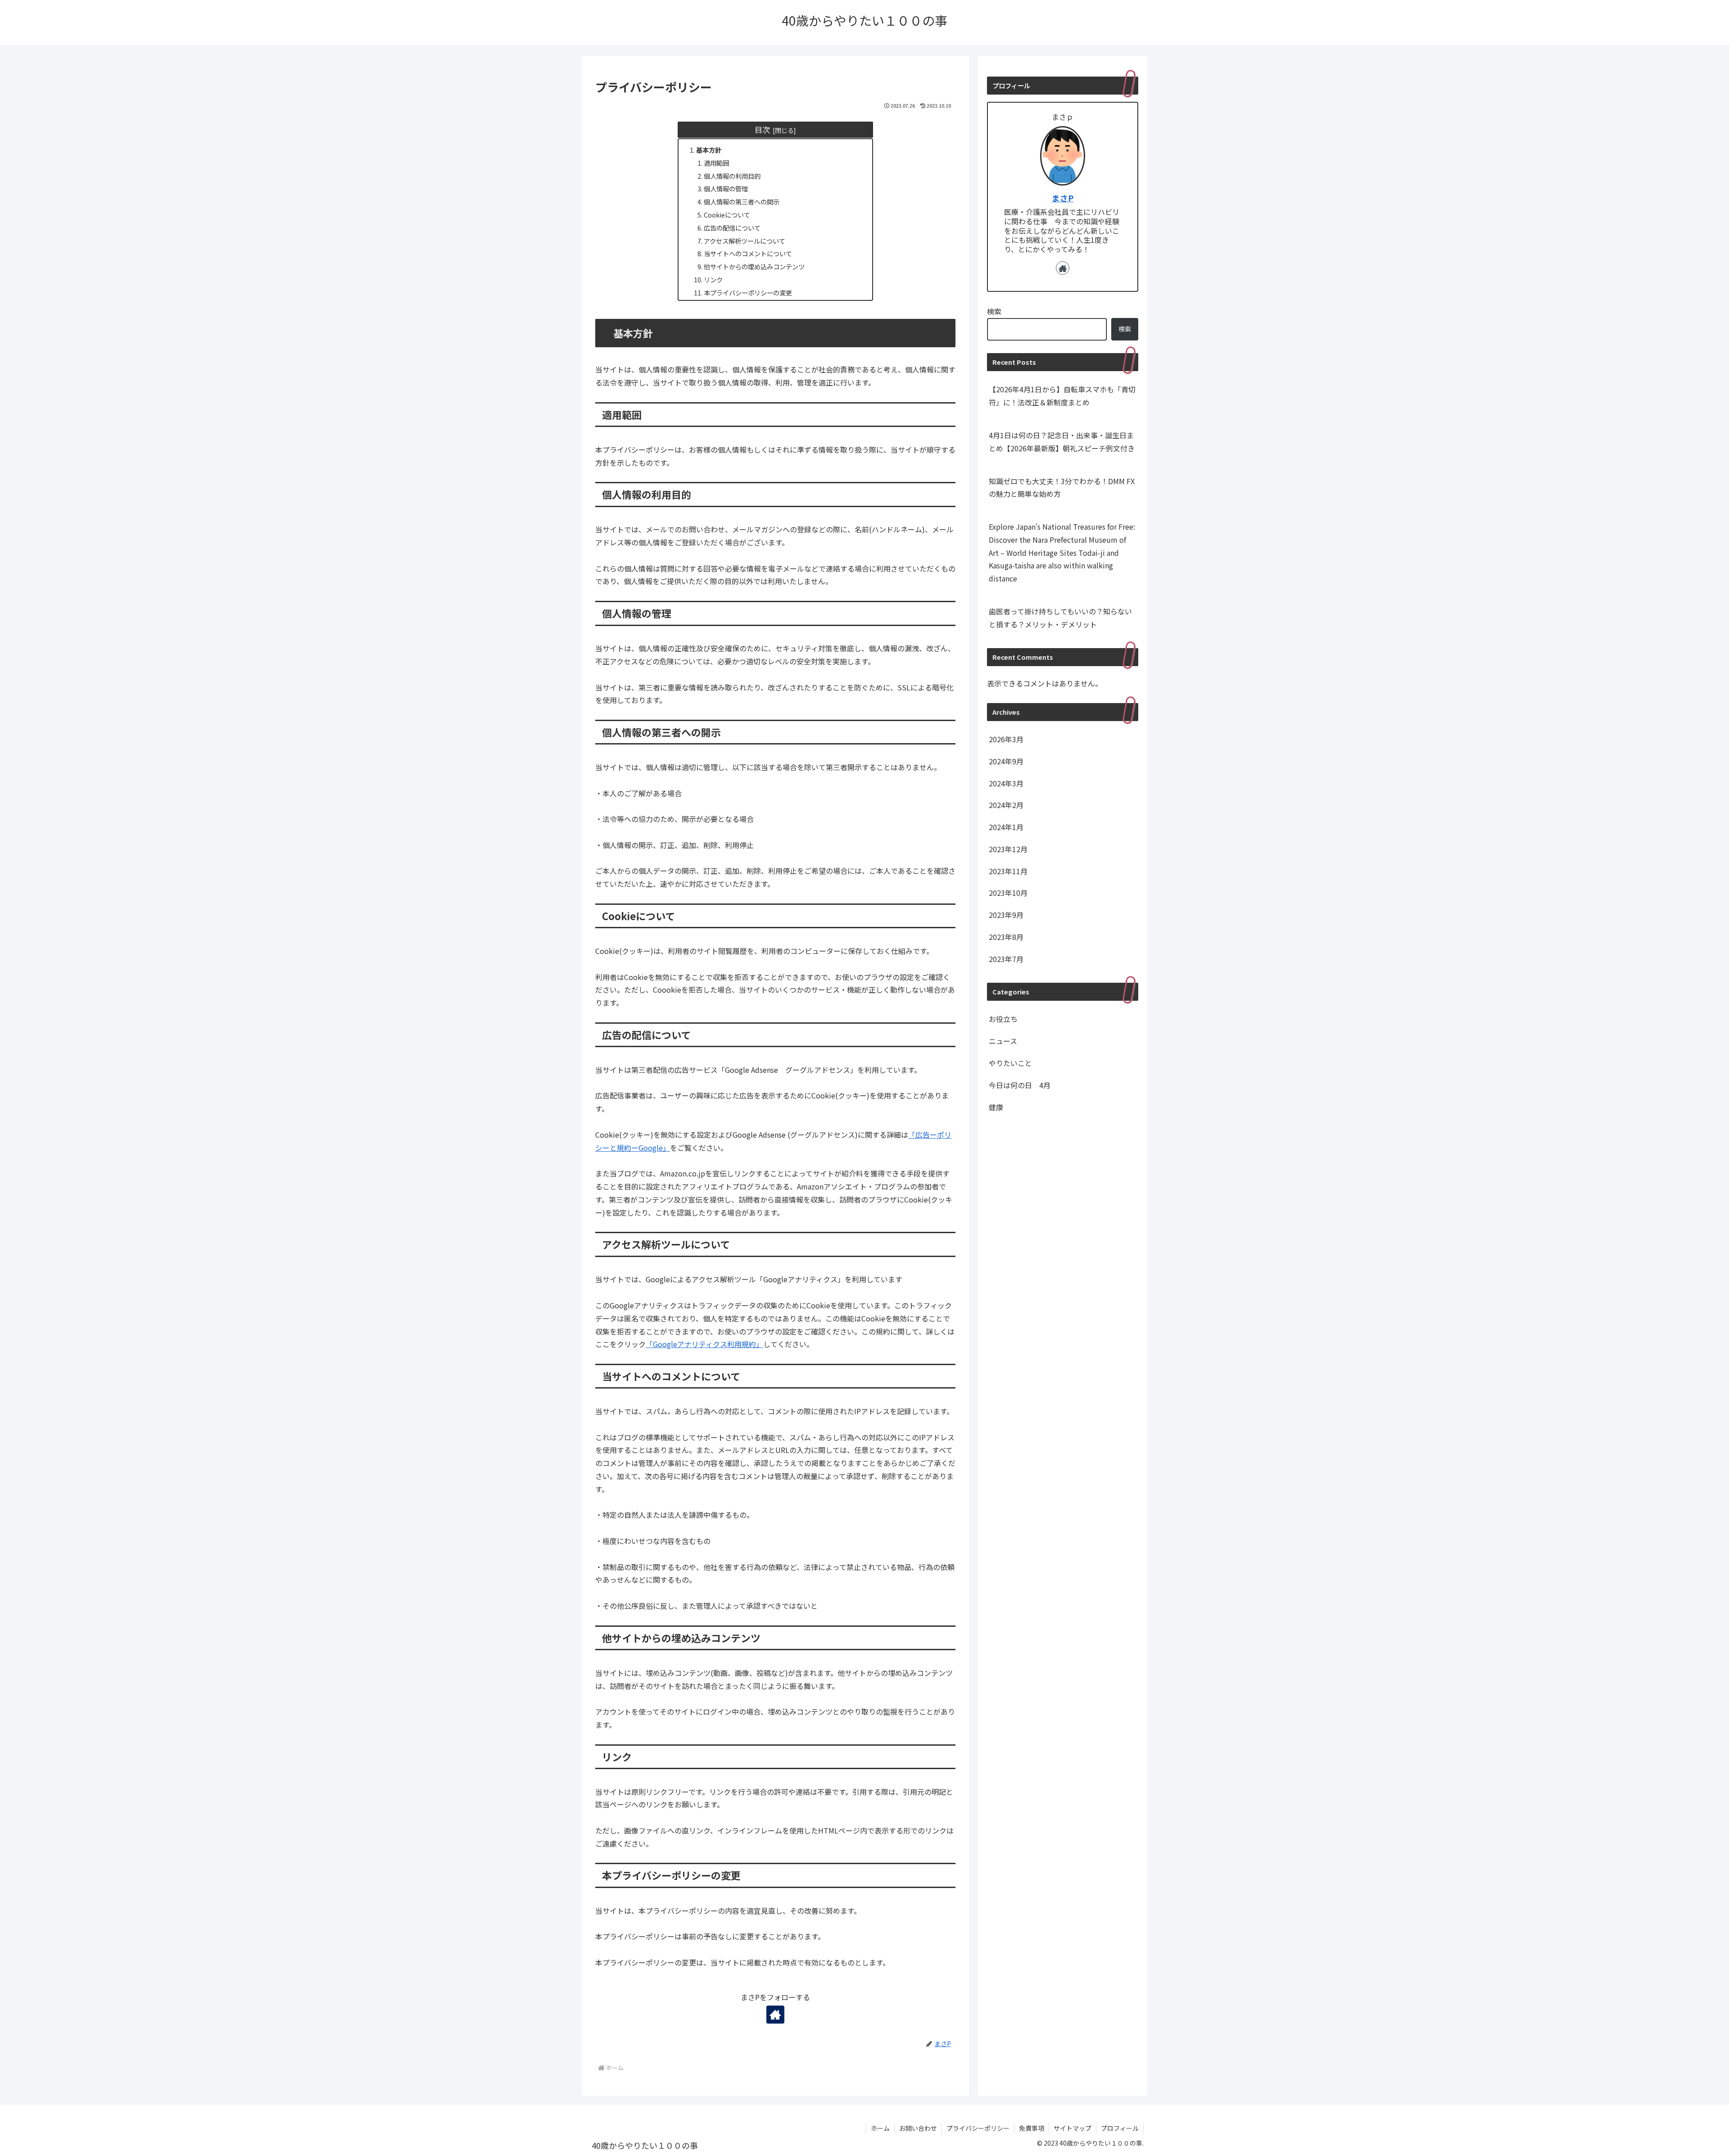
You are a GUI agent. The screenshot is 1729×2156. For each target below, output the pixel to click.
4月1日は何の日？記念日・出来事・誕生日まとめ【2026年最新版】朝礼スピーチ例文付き (1062, 442)
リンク (713, 279)
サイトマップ (1073, 2128)
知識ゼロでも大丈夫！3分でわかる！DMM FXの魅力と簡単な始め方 (1062, 488)
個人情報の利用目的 (732, 176)
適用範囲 (716, 163)
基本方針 (709, 150)
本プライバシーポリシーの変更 (748, 293)
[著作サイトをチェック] (775, 2015)
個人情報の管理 (726, 188)
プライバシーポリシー (978, 2128)
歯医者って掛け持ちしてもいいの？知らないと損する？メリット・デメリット (1060, 618)
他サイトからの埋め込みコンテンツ (754, 266)
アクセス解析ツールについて (745, 241)
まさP (1063, 198)
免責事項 (1032, 2128)
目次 (762, 129)
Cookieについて (727, 215)
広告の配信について (732, 228)
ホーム (880, 2128)
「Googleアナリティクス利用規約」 (704, 1344)
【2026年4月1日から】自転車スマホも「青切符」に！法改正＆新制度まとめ (1062, 396)
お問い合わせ (918, 2128)
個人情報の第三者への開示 (742, 202)
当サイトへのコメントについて (748, 253)
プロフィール (1120, 2128)
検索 (994, 311)
